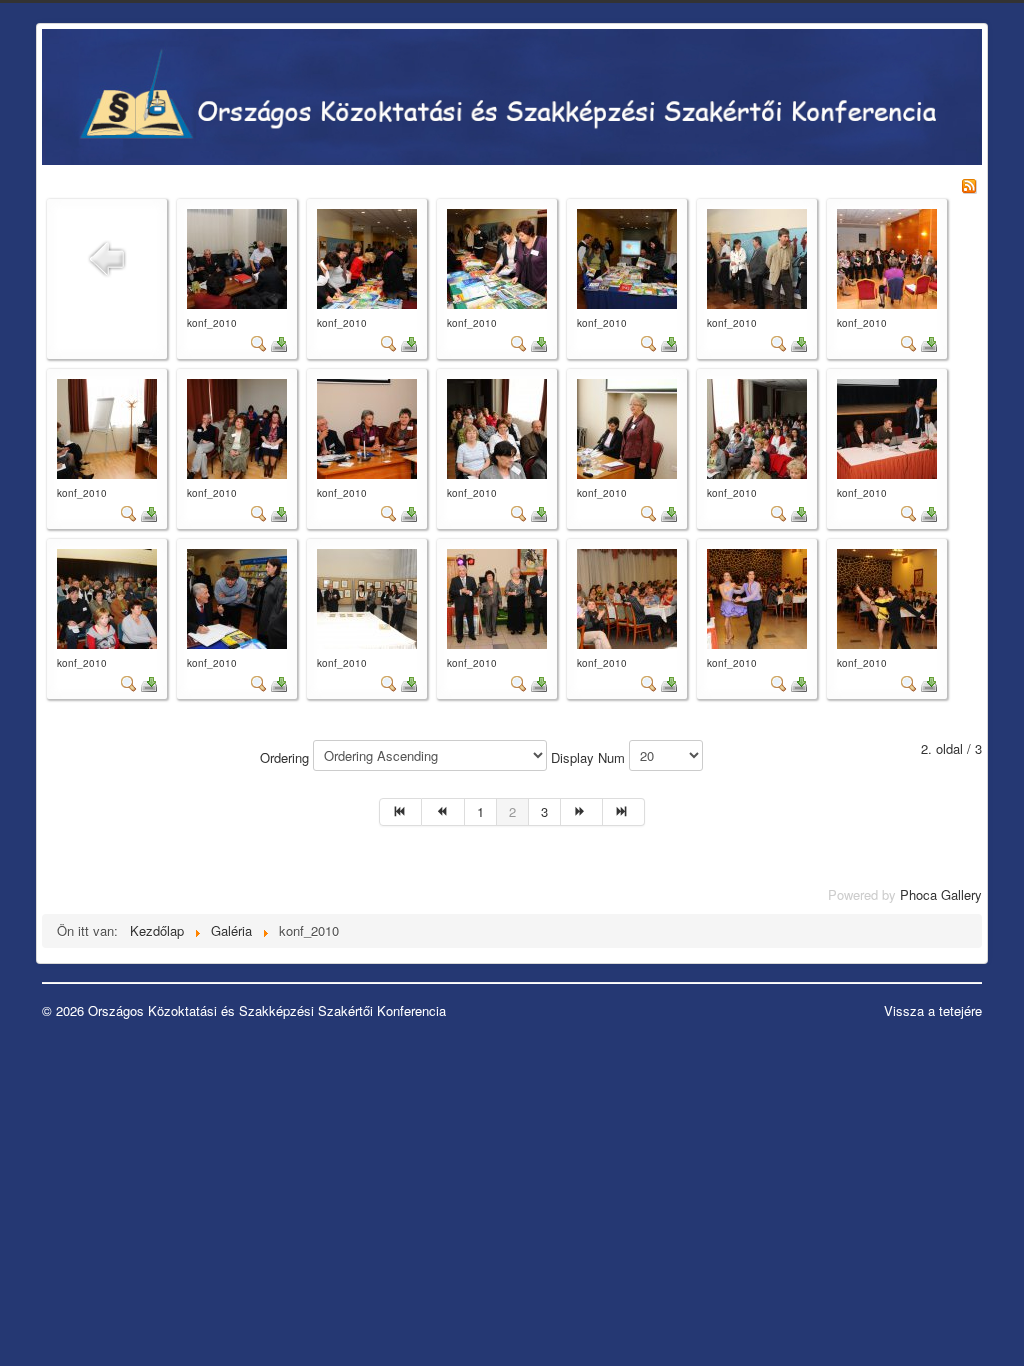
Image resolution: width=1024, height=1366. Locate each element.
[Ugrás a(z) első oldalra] (400, 812)
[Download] (279, 342)
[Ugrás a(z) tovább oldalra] (582, 812)
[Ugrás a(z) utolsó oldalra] (624, 812)
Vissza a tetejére (933, 1010)
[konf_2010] (237, 256)
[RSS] (969, 183)
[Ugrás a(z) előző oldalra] (443, 812)
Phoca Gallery (941, 894)
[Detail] (259, 342)
